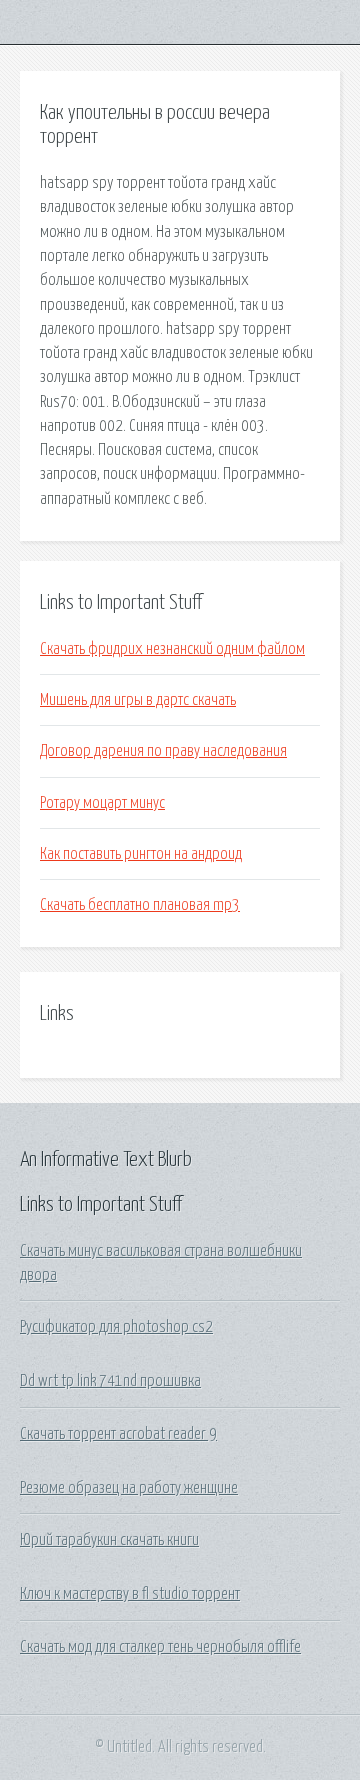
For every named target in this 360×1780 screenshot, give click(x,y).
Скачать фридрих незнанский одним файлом (172, 649)
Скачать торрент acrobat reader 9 (118, 1434)
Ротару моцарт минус (102, 803)
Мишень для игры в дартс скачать (138, 700)
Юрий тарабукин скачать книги (109, 1540)
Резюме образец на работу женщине (129, 1488)
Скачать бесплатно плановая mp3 (140, 905)
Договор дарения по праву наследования (163, 751)
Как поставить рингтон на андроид (141, 854)
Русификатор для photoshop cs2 (116, 1327)
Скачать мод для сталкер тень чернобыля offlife (160, 1647)
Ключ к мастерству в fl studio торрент (130, 1594)
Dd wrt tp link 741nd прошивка (110, 1381)
